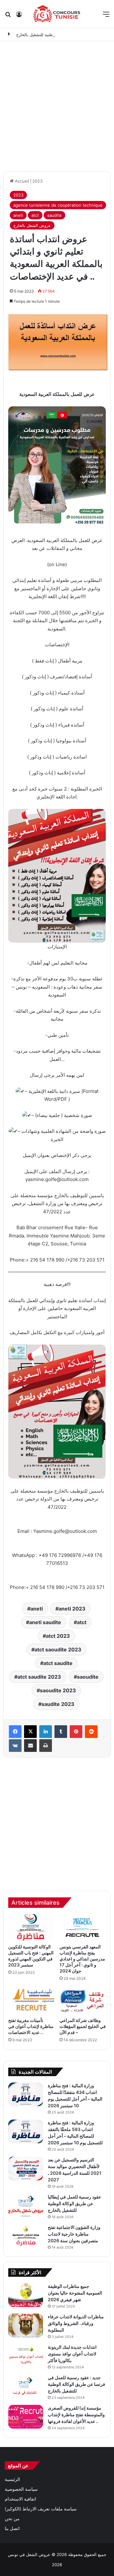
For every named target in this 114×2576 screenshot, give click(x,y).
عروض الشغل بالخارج (32, 225)
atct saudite (58, 1663)
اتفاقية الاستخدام (20, 2499)
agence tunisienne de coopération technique (58, 205)
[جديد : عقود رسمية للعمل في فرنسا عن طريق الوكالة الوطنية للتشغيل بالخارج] (26, 2386)
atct (35, 215)
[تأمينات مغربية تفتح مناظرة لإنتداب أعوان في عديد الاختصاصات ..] (31, 2001)
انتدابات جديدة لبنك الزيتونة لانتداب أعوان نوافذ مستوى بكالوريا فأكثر (72, 2354)
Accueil (21, 181)
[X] (30, 1732)
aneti (18, 215)
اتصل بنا (12, 2528)
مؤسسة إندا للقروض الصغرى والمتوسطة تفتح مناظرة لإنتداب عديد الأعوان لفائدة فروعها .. (76, 2415)
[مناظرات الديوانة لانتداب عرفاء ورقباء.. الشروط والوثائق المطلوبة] (26, 2325)
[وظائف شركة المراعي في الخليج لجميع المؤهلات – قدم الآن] (83, 2001)
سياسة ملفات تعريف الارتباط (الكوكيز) (41, 2509)
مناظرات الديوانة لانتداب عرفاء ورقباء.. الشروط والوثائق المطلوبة (76, 2323)
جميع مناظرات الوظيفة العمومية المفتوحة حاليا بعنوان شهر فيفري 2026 (75, 2293)
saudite (54, 215)
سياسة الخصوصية (21, 2489)
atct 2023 (58, 1636)
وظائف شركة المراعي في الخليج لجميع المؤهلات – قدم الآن (83, 2026)
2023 (37, 181)
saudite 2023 (58, 1704)
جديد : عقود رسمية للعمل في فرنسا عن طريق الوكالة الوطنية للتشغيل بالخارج (76, 2384)
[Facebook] (15, 1732)
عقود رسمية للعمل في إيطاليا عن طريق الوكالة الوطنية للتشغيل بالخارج (74, 2203)
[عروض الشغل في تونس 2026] (57, 14)
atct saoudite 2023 (58, 1650)
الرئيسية (12, 2479)
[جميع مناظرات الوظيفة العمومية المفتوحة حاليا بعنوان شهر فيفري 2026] (26, 2295)
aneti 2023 (72, 1609)
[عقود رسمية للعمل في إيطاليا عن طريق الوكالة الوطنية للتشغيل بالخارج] (26, 2206)
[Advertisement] (57, 105)
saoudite (88, 1677)
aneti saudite (45, 1622)
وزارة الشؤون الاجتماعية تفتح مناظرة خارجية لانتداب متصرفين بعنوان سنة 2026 (74, 2234)
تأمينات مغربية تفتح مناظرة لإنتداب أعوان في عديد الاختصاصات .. (31, 2026)
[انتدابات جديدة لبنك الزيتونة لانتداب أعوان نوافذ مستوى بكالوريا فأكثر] (26, 2356)
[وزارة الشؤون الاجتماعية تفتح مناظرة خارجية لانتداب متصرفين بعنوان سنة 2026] (26, 2236)
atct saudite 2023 (39, 1677)
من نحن (12, 2519)
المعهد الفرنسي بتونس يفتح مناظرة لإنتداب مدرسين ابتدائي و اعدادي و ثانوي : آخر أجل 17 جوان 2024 (82, 1959)
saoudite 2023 (58, 1690)
